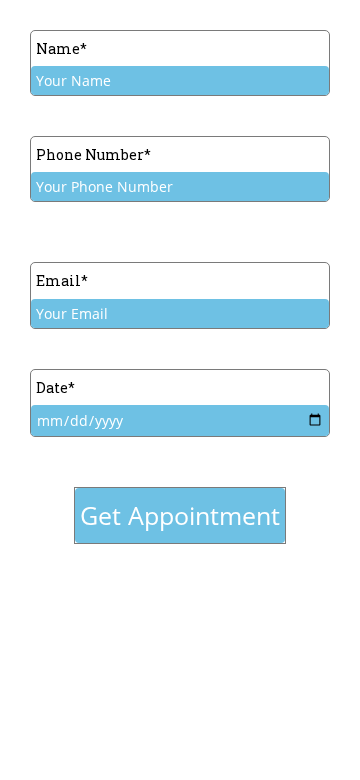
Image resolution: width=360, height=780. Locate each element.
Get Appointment (180, 515)
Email (62, 280)
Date (55, 387)
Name (61, 48)
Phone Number (93, 154)
